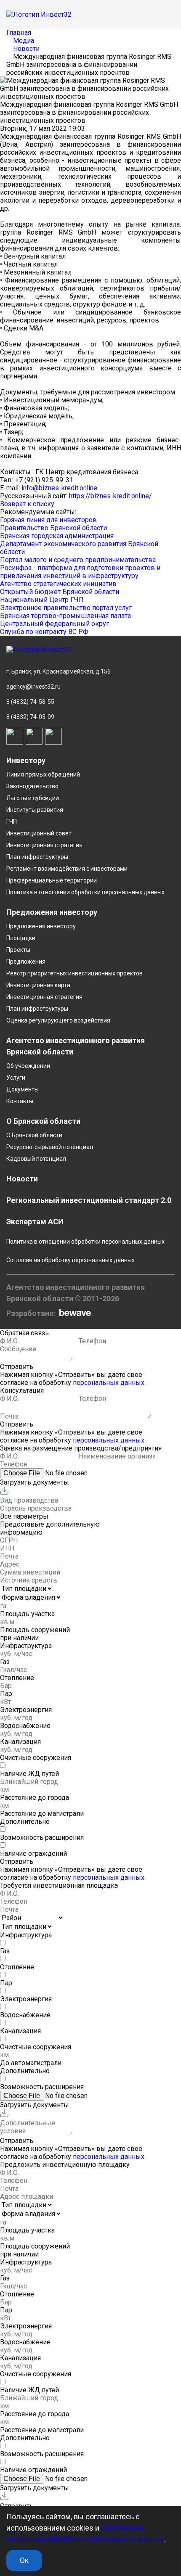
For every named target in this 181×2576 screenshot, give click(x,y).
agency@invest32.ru (33, 687)
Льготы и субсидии (33, 798)
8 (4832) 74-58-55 (30, 702)
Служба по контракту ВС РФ (44, 632)
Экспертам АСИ (35, 1222)
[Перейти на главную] (90, 650)
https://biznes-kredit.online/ (110, 496)
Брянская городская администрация (57, 536)
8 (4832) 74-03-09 (30, 717)
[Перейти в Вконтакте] (15, 736)
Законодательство (32, 786)
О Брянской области (34, 1135)
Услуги (16, 1078)
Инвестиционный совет (39, 833)
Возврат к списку (27, 504)
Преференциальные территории (52, 880)
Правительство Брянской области (53, 528)
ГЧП (12, 822)
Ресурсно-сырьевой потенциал (50, 1147)
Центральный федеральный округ (55, 624)
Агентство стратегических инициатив (58, 584)
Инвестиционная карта (38, 985)
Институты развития (35, 810)
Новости (22, 1179)
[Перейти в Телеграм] (34, 736)
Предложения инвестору (41, 926)
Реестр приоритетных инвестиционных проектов (75, 973)
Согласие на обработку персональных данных (71, 1260)
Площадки (21, 938)
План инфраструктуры (37, 857)
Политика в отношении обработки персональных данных (85, 892)
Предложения (26, 962)
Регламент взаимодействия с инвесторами (67, 869)
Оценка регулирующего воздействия (58, 1020)
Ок (24, 2560)
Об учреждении (28, 1066)
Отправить (17, 1367)
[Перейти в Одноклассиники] (53, 736)
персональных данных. (109, 1383)
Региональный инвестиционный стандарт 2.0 (89, 1200)
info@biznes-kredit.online (59, 488)
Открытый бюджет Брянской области (60, 592)
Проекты (18, 950)
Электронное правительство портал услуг (66, 608)
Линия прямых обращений (43, 774)
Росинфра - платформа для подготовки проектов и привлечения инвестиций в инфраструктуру (80, 572)
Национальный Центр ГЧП (42, 600)
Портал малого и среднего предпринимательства (78, 560)
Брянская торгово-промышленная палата (65, 616)
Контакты (20, 1101)
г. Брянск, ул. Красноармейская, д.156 (59, 671)
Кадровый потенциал (36, 1159)
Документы (23, 1089)
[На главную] (39, 15)
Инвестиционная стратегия (44, 845)
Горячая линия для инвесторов (48, 520)
